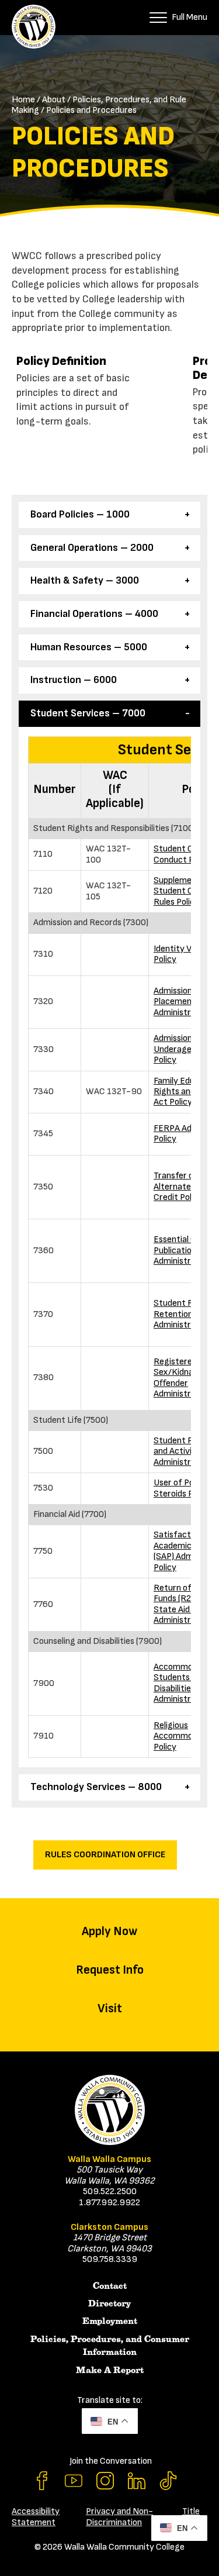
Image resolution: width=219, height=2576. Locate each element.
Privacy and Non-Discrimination (119, 2517)
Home (23, 100)
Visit (110, 2008)
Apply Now (109, 1931)
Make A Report (110, 2370)
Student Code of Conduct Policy (186, 854)
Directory (109, 2303)
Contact (110, 2286)
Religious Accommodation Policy (185, 1736)
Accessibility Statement (36, 2517)
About (54, 100)
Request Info (110, 1970)
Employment (110, 2321)
